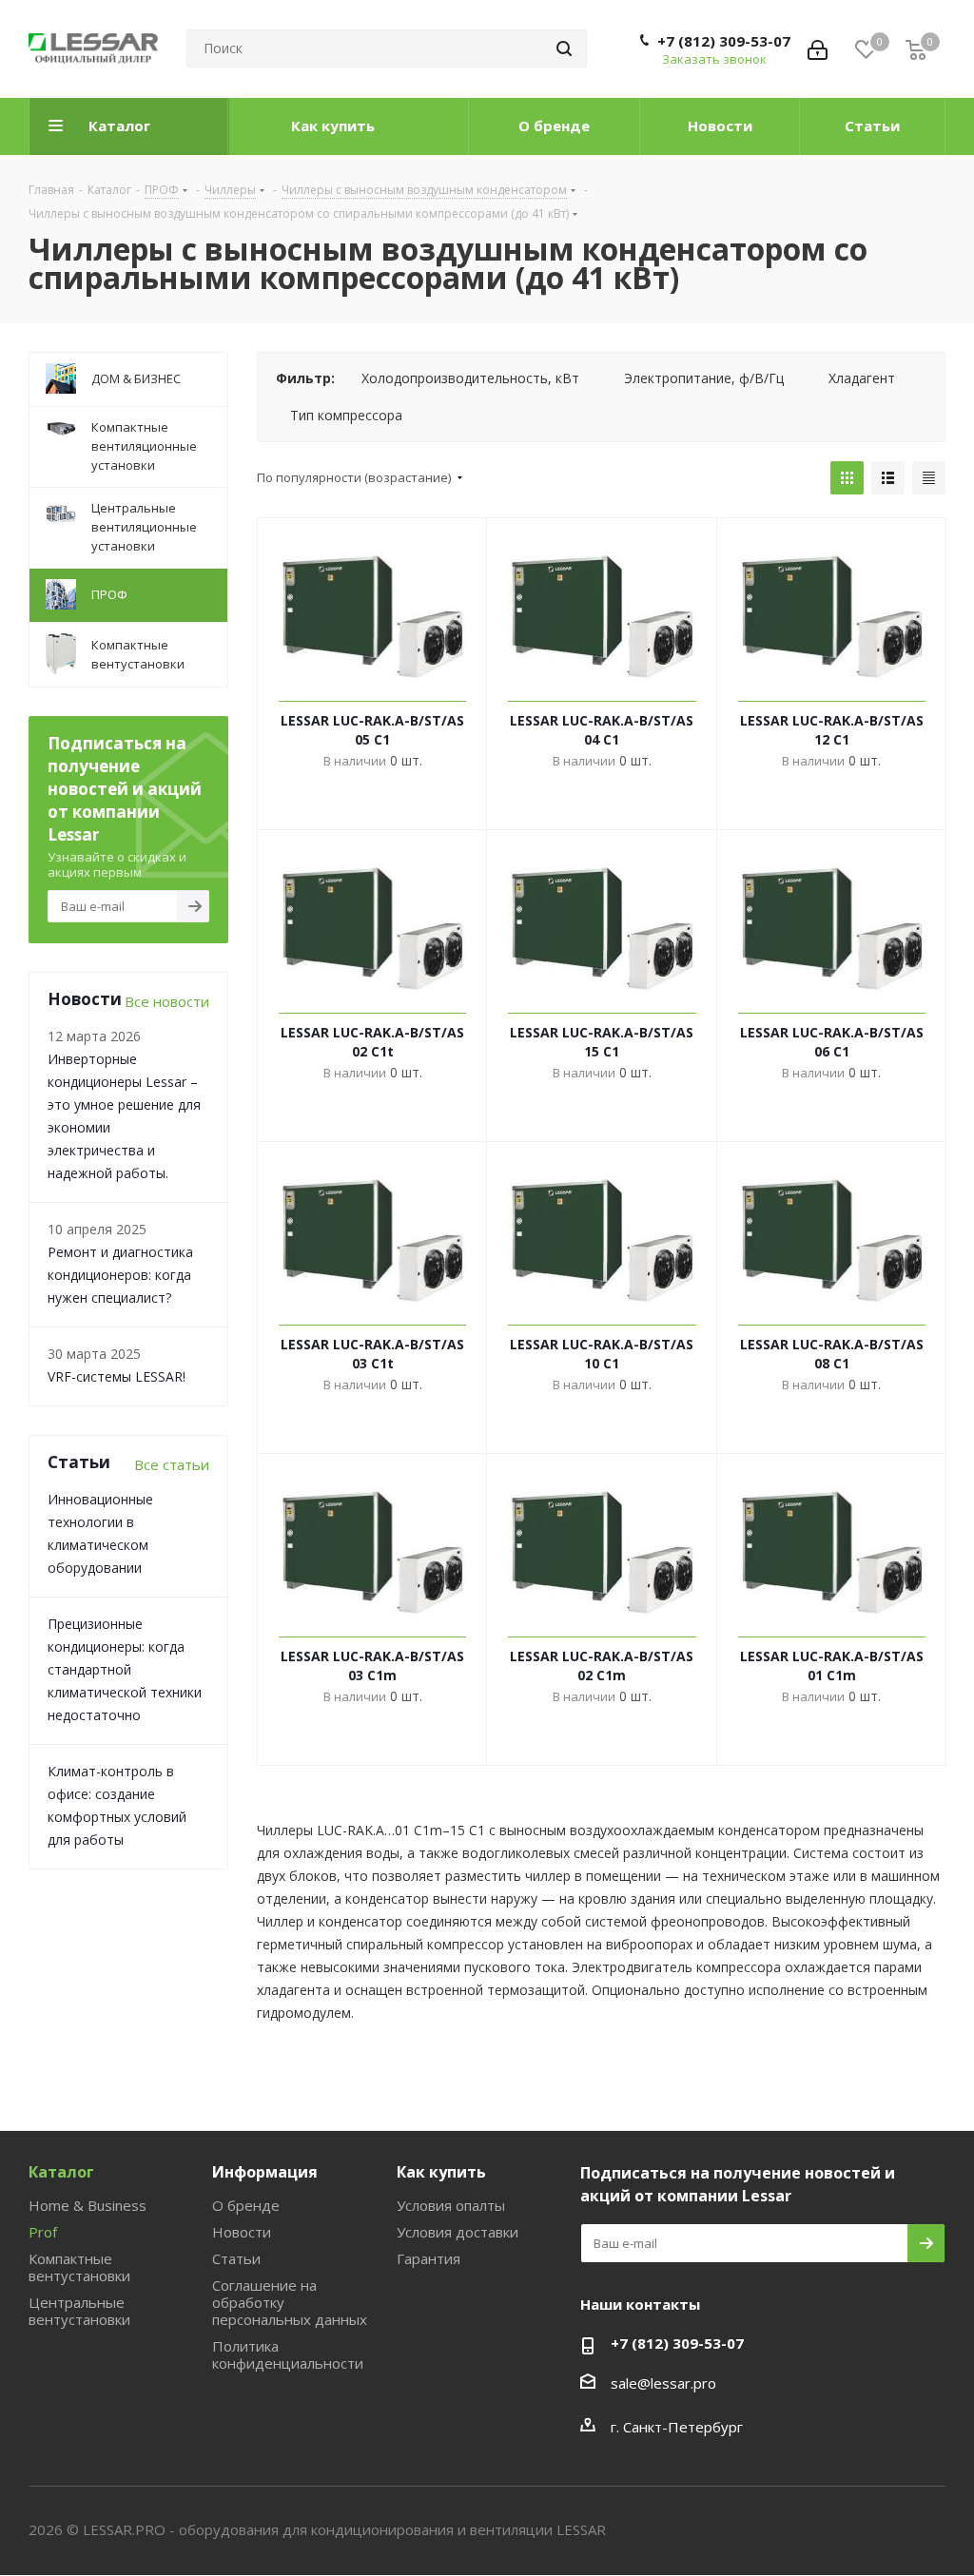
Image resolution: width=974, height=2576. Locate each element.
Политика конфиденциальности (288, 2354)
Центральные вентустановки (79, 2311)
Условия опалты (451, 2205)
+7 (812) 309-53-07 (724, 41)
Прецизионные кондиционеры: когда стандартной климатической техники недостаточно (125, 1669)
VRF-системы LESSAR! (117, 1376)
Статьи (236, 2258)
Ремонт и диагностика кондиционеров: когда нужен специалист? (120, 1275)
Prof (43, 2232)
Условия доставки (458, 2232)
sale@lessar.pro (663, 2383)
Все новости (167, 1001)
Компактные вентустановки (79, 2267)
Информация (265, 2172)
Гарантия (429, 2258)
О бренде (246, 2205)
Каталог (61, 2172)
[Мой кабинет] (818, 48)
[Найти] (564, 48)
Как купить (441, 2172)
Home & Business (88, 2205)
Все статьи (172, 1464)
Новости (242, 2232)
